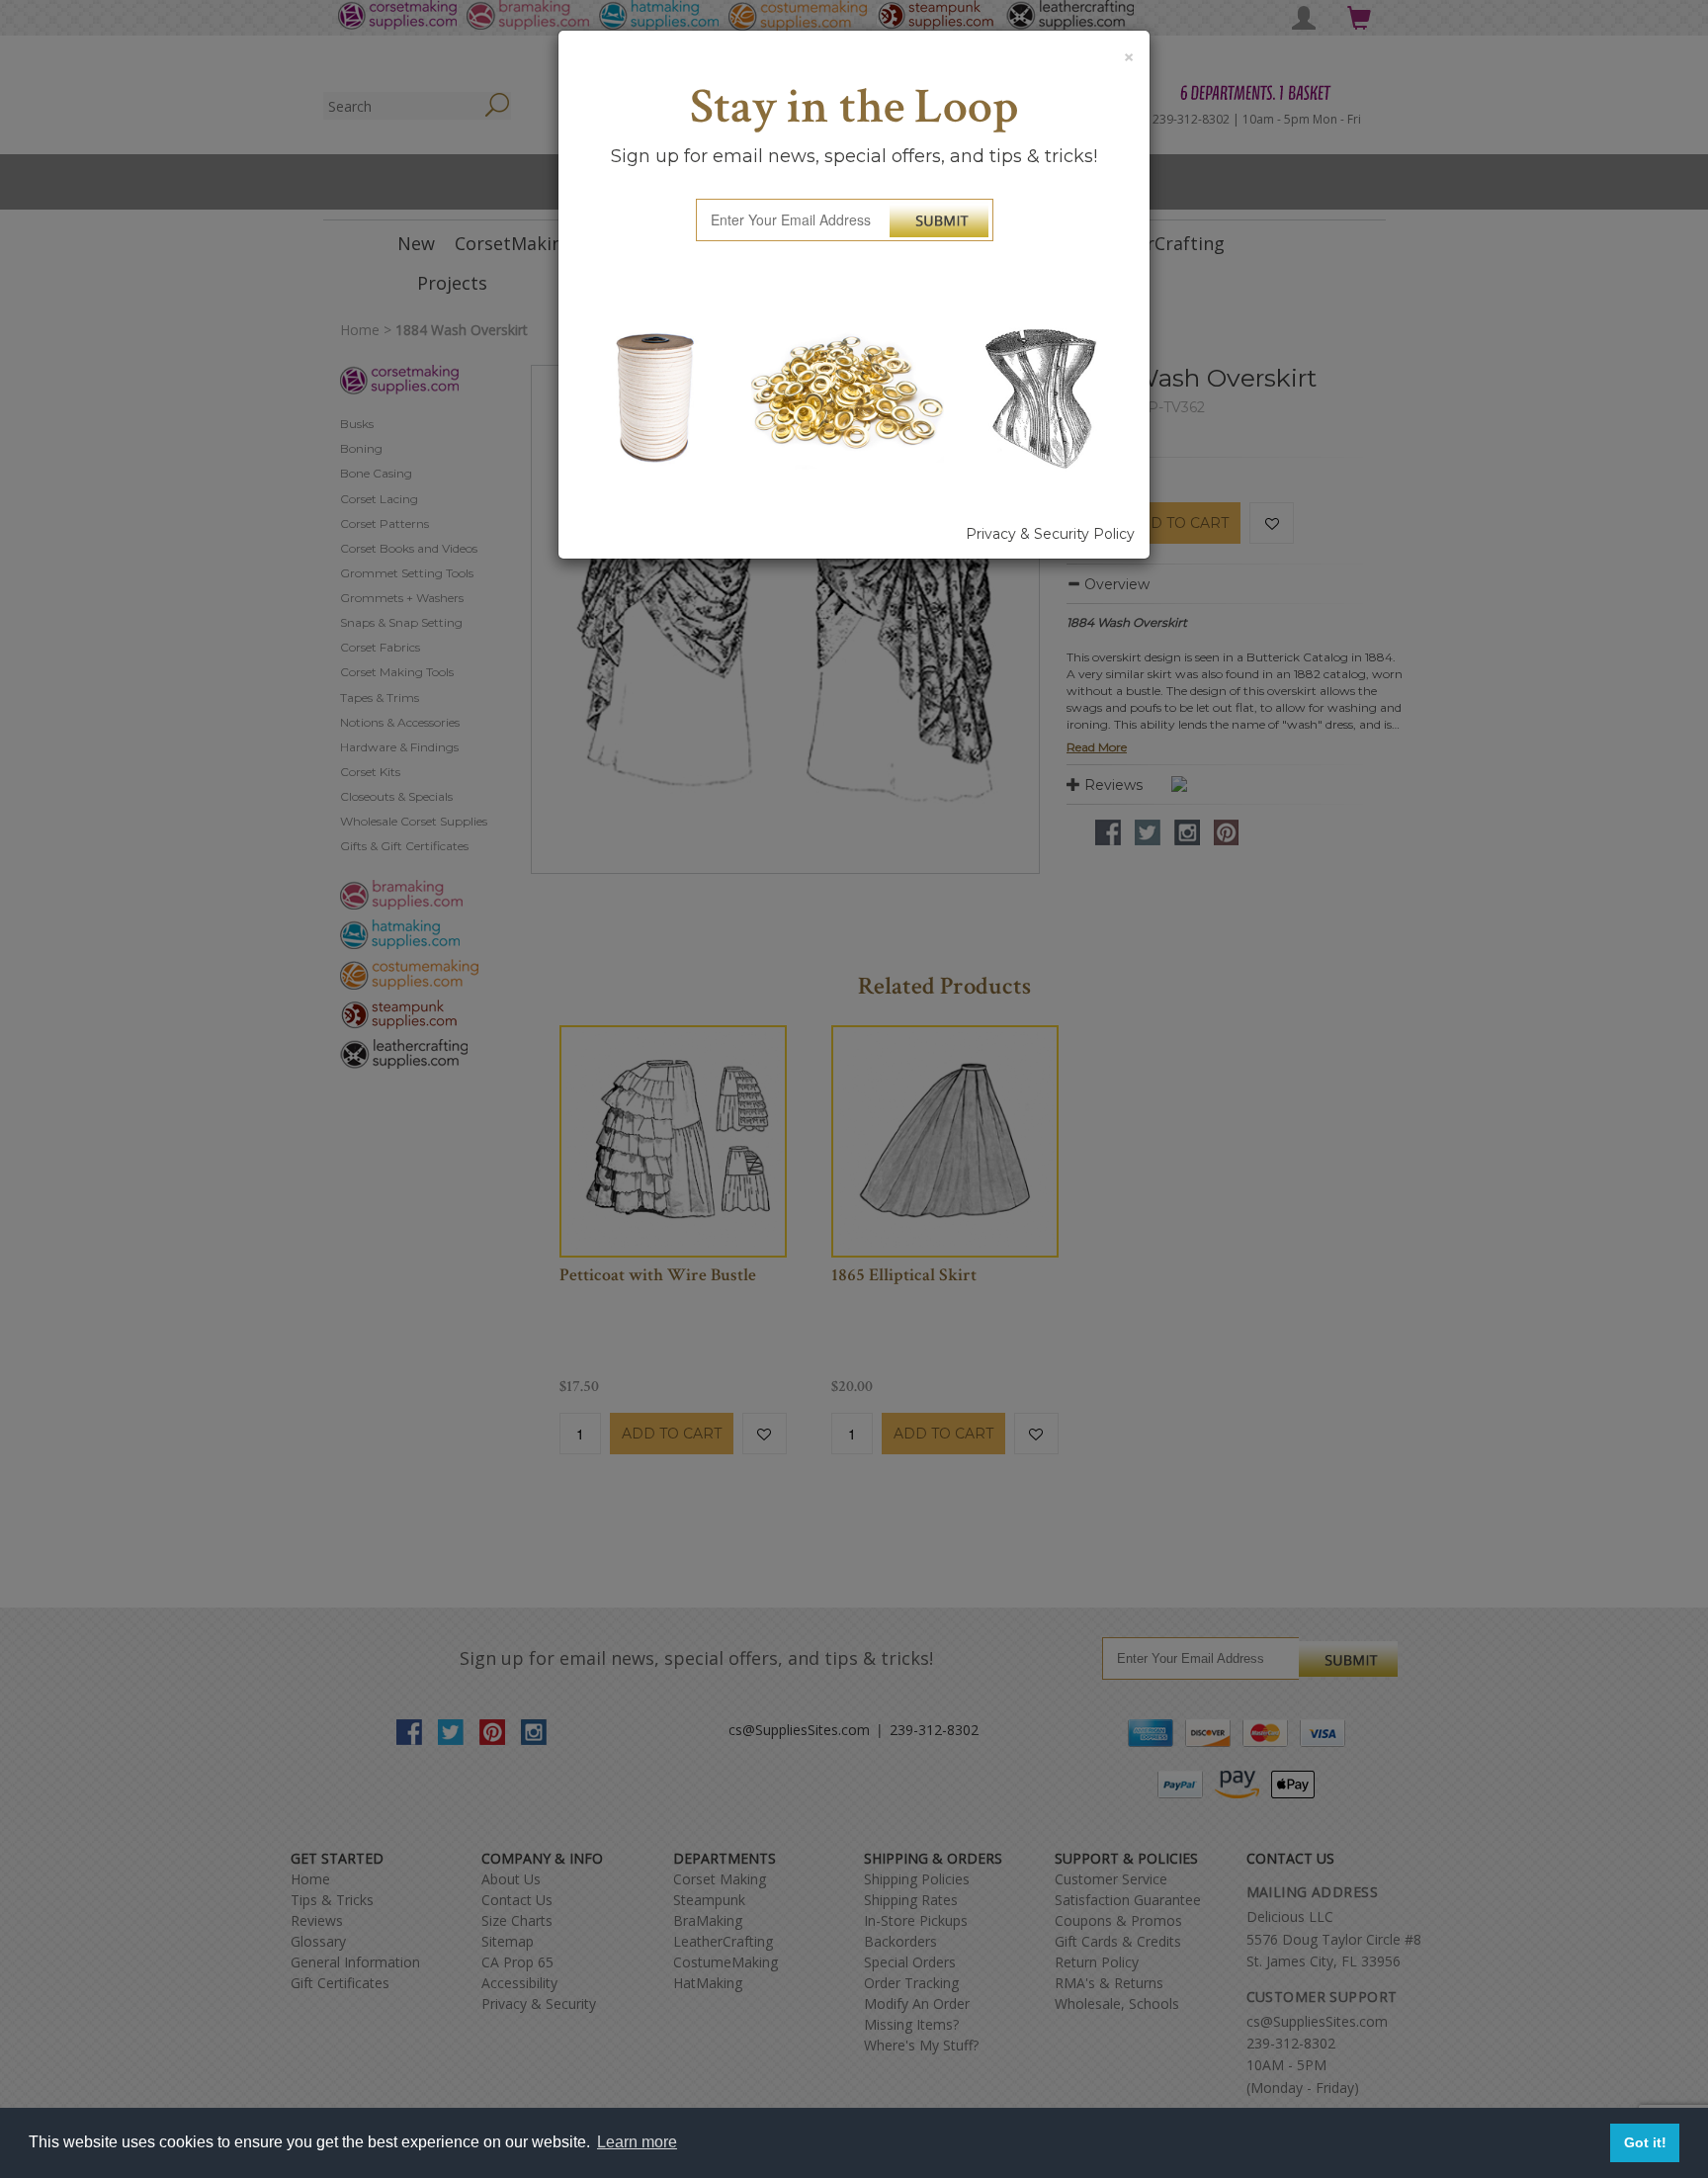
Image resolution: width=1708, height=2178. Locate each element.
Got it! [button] (1645, 2142)
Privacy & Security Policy (1050, 534)
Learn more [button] (637, 2142)
